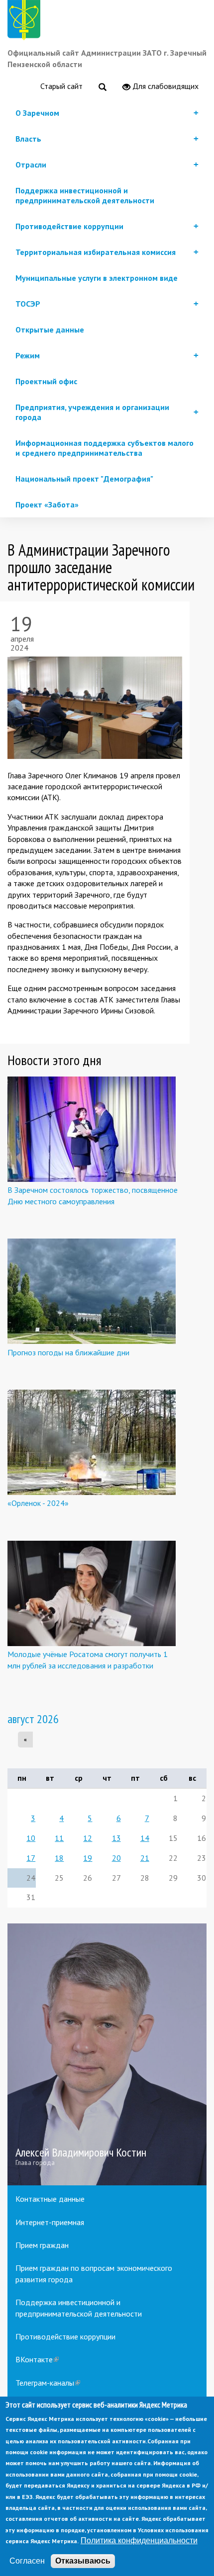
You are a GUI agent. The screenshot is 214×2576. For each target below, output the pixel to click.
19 (88, 1858)
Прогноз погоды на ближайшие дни (68, 1352)
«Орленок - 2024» (38, 1503)
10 (31, 1838)
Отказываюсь (83, 2561)
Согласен (27, 2561)
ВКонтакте (37, 2359)
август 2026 (33, 1719)
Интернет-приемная (50, 2222)
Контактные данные (50, 2199)
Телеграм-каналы (48, 2383)
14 (145, 1838)
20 (116, 1858)
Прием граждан (42, 2245)
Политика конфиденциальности (139, 2540)
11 (59, 1838)
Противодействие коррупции (65, 2336)
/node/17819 (107, 2054)
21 (145, 1858)
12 (88, 1838)
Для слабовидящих (164, 86)
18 (59, 1858)
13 (116, 1838)
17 (31, 1858)
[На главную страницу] (26, 22)
